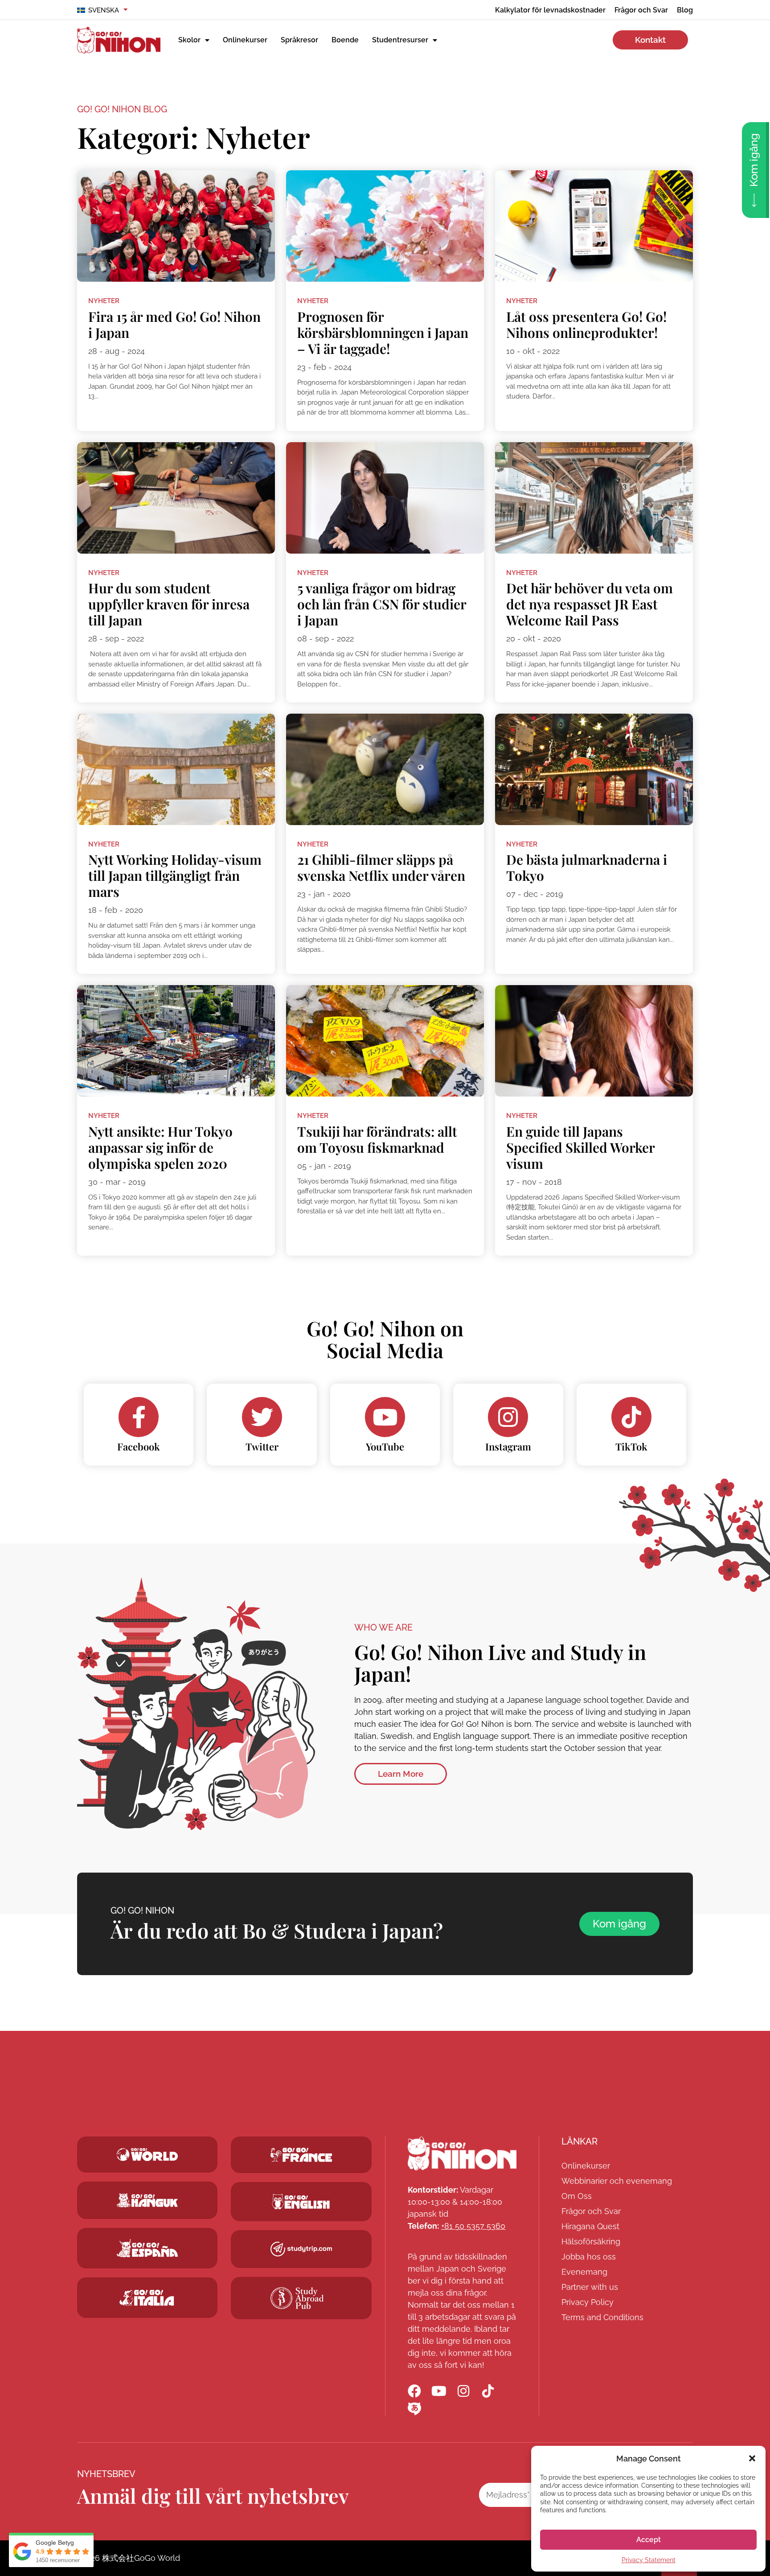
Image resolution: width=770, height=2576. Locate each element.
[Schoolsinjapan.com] (301, 2202)
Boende (345, 40)
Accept (649, 2540)
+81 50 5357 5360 (473, 2226)
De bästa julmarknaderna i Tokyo (587, 867)
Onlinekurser (245, 40)
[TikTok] (631, 1417)
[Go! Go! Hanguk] (147, 2200)
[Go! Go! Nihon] (462, 2153)
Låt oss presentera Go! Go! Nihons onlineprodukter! (586, 325)
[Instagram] (508, 1417)
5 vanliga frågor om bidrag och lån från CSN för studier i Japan (382, 604)
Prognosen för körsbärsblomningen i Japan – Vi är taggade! (383, 333)
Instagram (508, 1446)
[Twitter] (262, 1417)
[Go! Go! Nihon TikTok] (488, 2391)
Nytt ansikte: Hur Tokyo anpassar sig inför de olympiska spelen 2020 (160, 1147)
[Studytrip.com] (301, 2155)
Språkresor (299, 40)
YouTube (385, 1446)
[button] (752, 2458)
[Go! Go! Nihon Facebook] (414, 2391)
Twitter (262, 1446)
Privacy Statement (649, 2560)
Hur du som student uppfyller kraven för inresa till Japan (169, 604)
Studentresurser (400, 40)
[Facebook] (139, 1417)
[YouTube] (385, 1417)
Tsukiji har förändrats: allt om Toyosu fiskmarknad (377, 1139)
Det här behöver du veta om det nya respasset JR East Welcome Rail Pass (590, 604)
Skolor (189, 40)
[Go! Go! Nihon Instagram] (463, 2391)
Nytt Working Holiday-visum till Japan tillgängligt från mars (175, 875)
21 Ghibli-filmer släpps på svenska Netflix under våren (381, 867)
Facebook (139, 1446)
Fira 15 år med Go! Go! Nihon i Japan (174, 325)
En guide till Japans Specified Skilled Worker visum (580, 1147)
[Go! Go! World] (147, 2155)
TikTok (631, 1446)
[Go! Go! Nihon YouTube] (439, 2391)
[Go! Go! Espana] (147, 2248)
